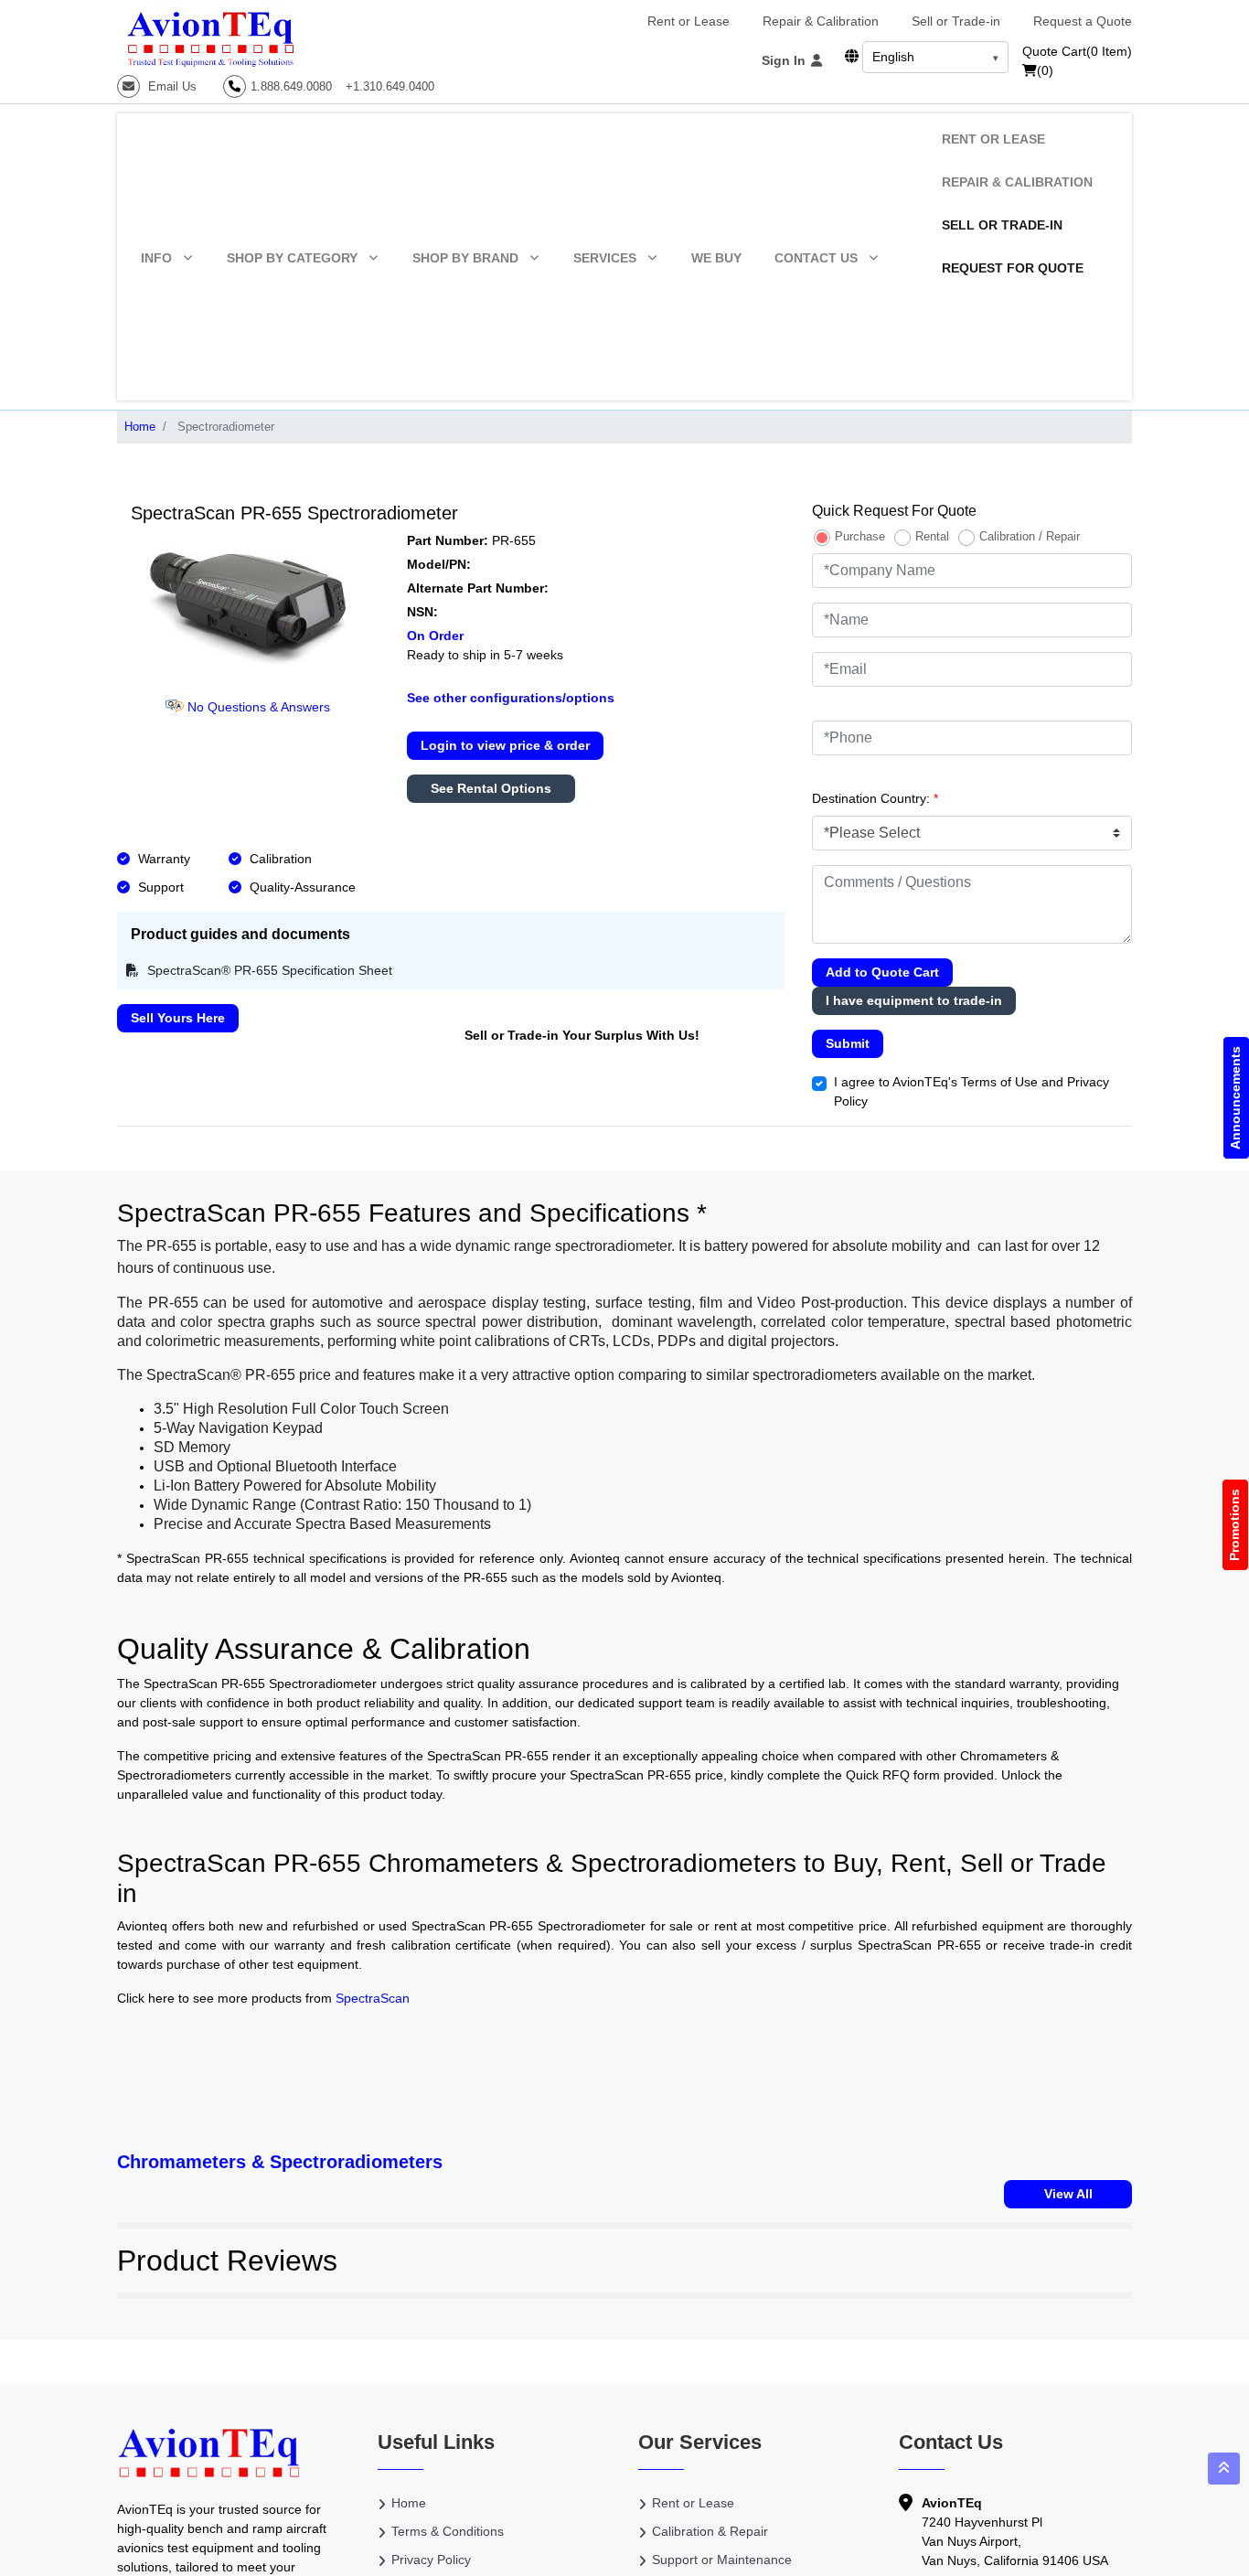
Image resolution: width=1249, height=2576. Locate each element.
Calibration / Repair (1030, 536)
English (893, 57)
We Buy (716, 258)
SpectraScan (373, 1998)
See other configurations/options (511, 698)
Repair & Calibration (821, 21)
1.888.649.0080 (291, 86)
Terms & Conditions (448, 2531)
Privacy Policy (431, 2560)
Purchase (860, 536)
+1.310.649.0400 (390, 86)
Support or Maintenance (722, 2560)
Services (605, 258)
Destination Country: (875, 798)
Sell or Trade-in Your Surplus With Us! (582, 1035)
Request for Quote (1013, 268)
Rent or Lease (689, 21)
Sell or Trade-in (956, 21)
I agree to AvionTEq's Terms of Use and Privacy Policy (971, 1091)
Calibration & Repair (710, 2531)
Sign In (785, 60)
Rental (932, 536)
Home (140, 427)
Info (156, 258)
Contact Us (816, 258)
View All (1068, 2194)
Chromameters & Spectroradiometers (280, 2162)
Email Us (171, 86)
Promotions (1235, 1525)
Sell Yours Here (178, 1018)
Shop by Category (292, 258)
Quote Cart (1077, 51)
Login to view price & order (505, 745)
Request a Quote (1083, 21)
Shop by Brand (465, 258)
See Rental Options (491, 788)
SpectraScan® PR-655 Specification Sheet (268, 970)
